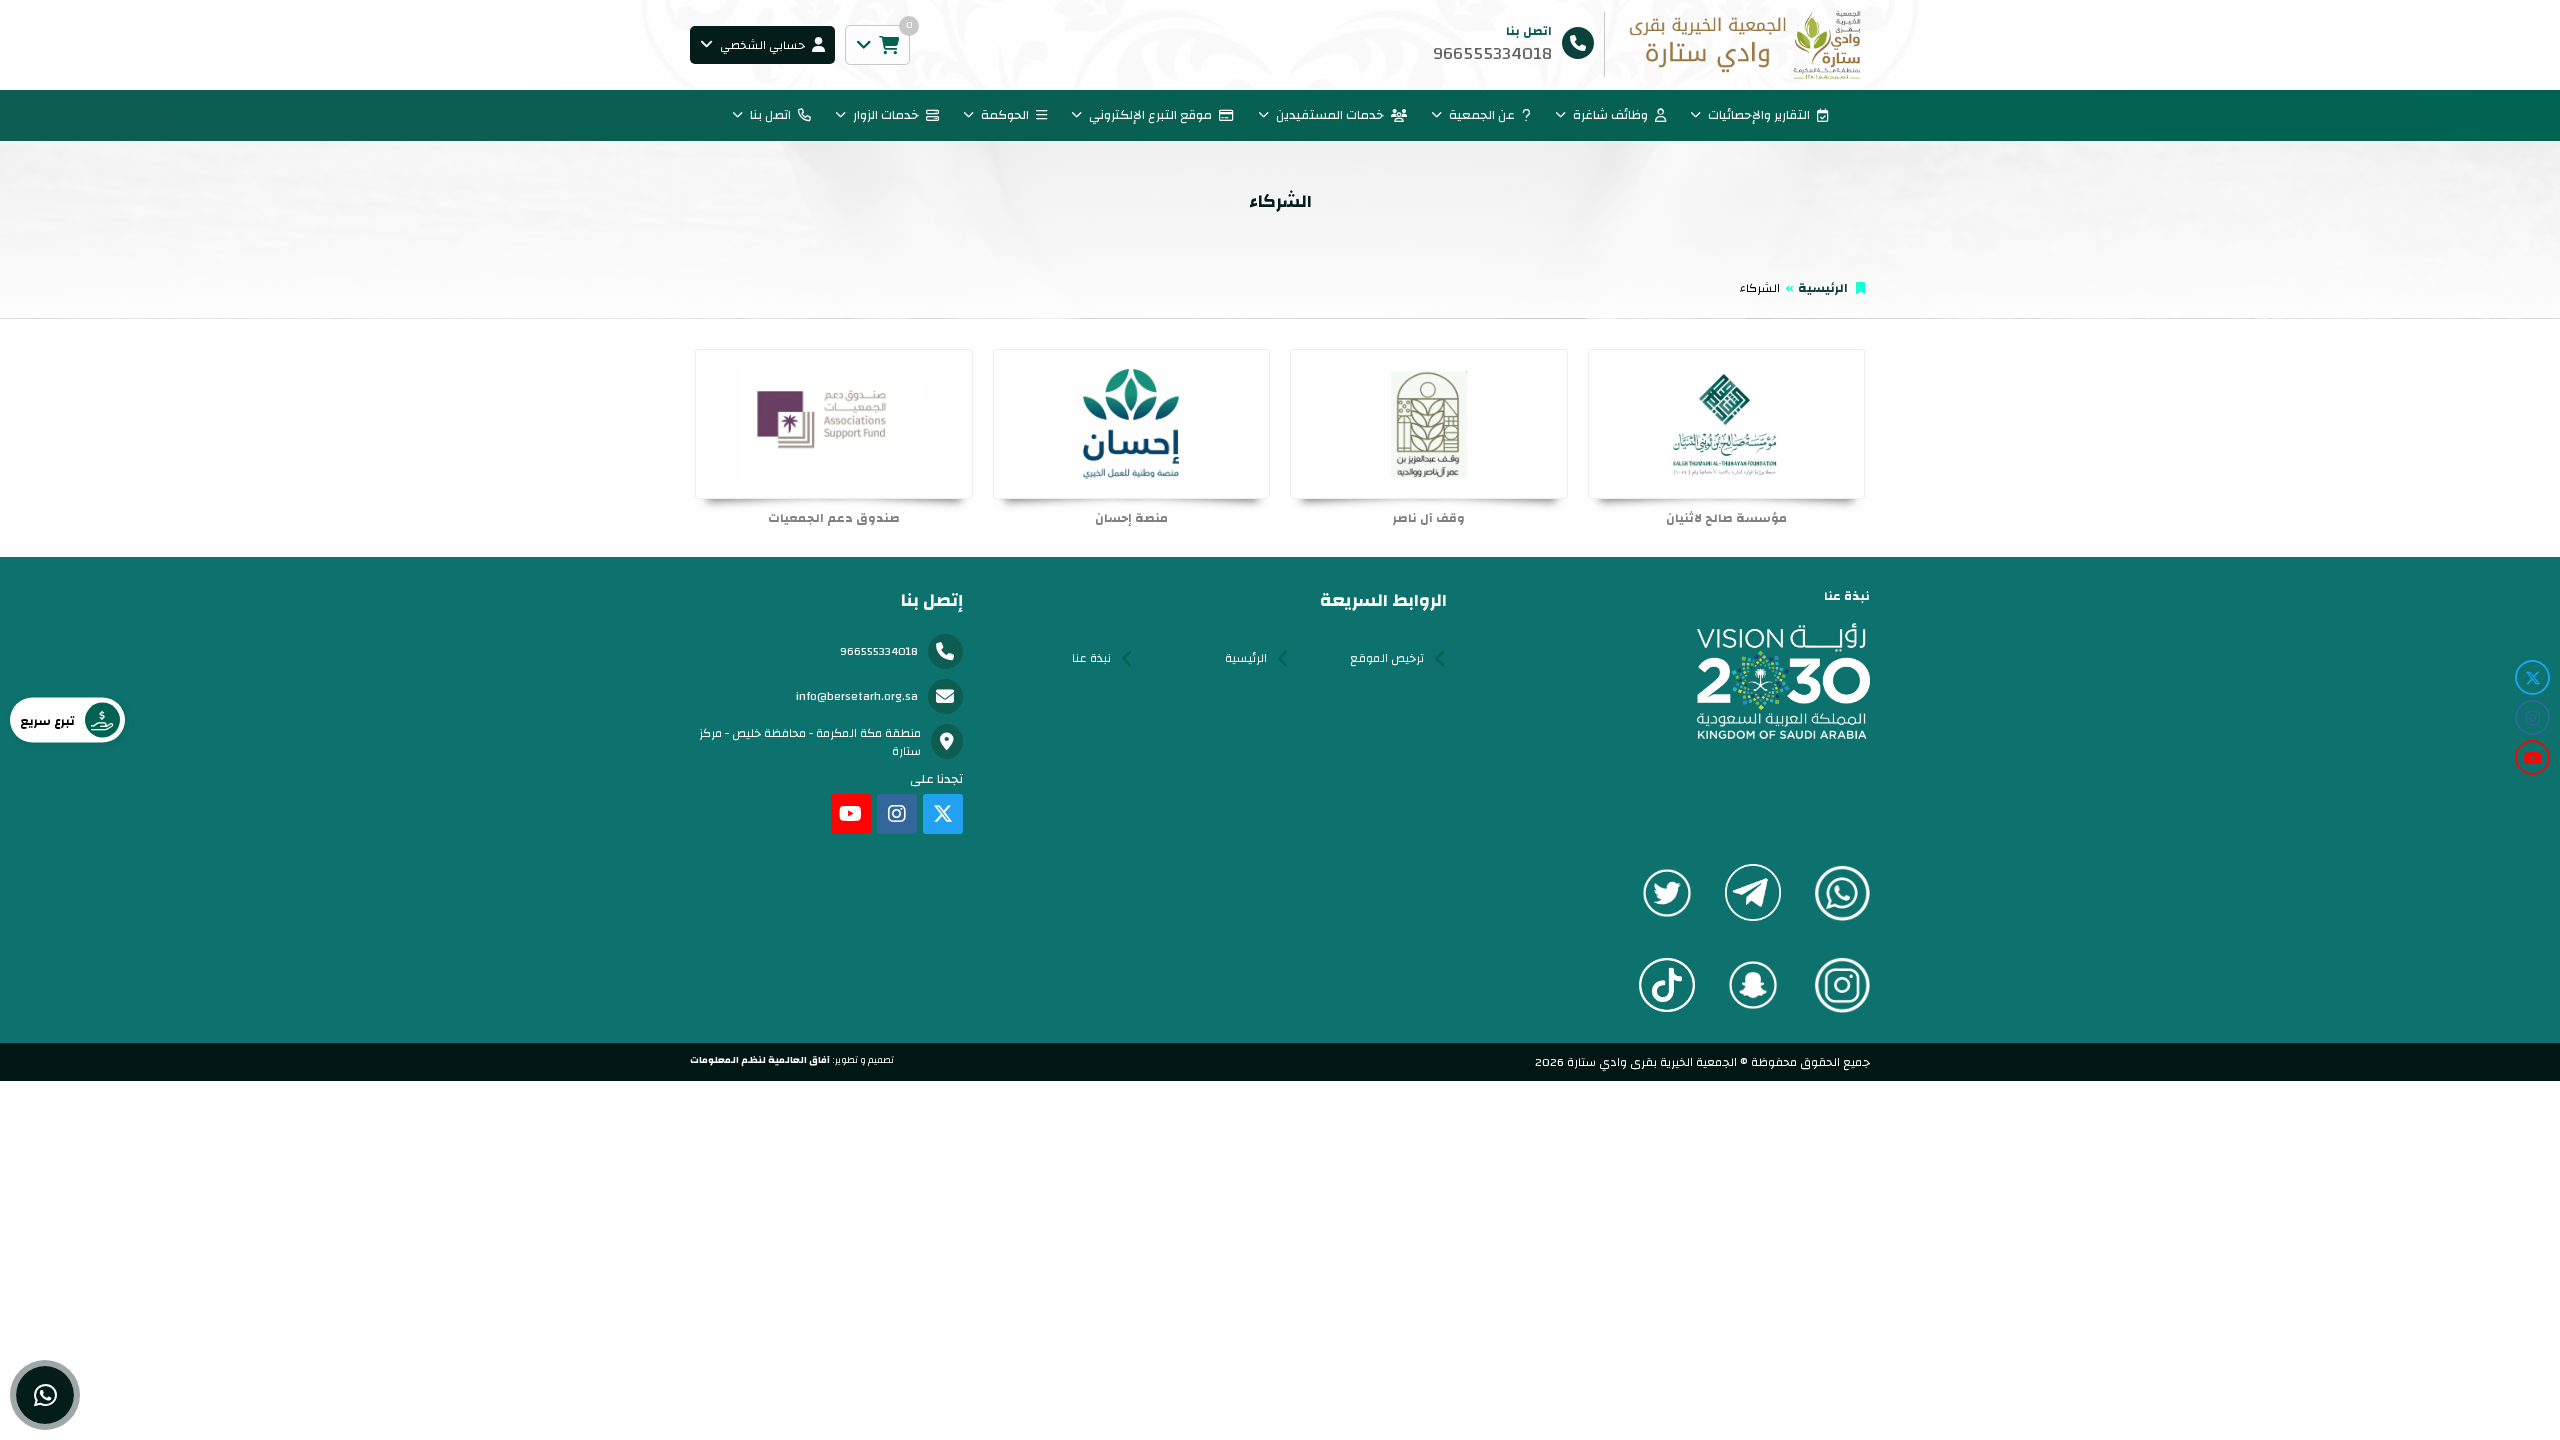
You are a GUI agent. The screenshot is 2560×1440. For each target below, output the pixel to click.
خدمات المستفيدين (1330, 115)
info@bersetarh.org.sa (857, 696)
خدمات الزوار (886, 115)
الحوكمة (1005, 115)
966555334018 (879, 651)
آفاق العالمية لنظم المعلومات (760, 1060)
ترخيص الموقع (1387, 658)
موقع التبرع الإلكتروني (1150, 115)
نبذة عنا (1091, 658)
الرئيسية (1823, 288)
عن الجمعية (1482, 115)
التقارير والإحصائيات (1759, 115)
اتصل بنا (770, 115)
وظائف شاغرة (1610, 115)
